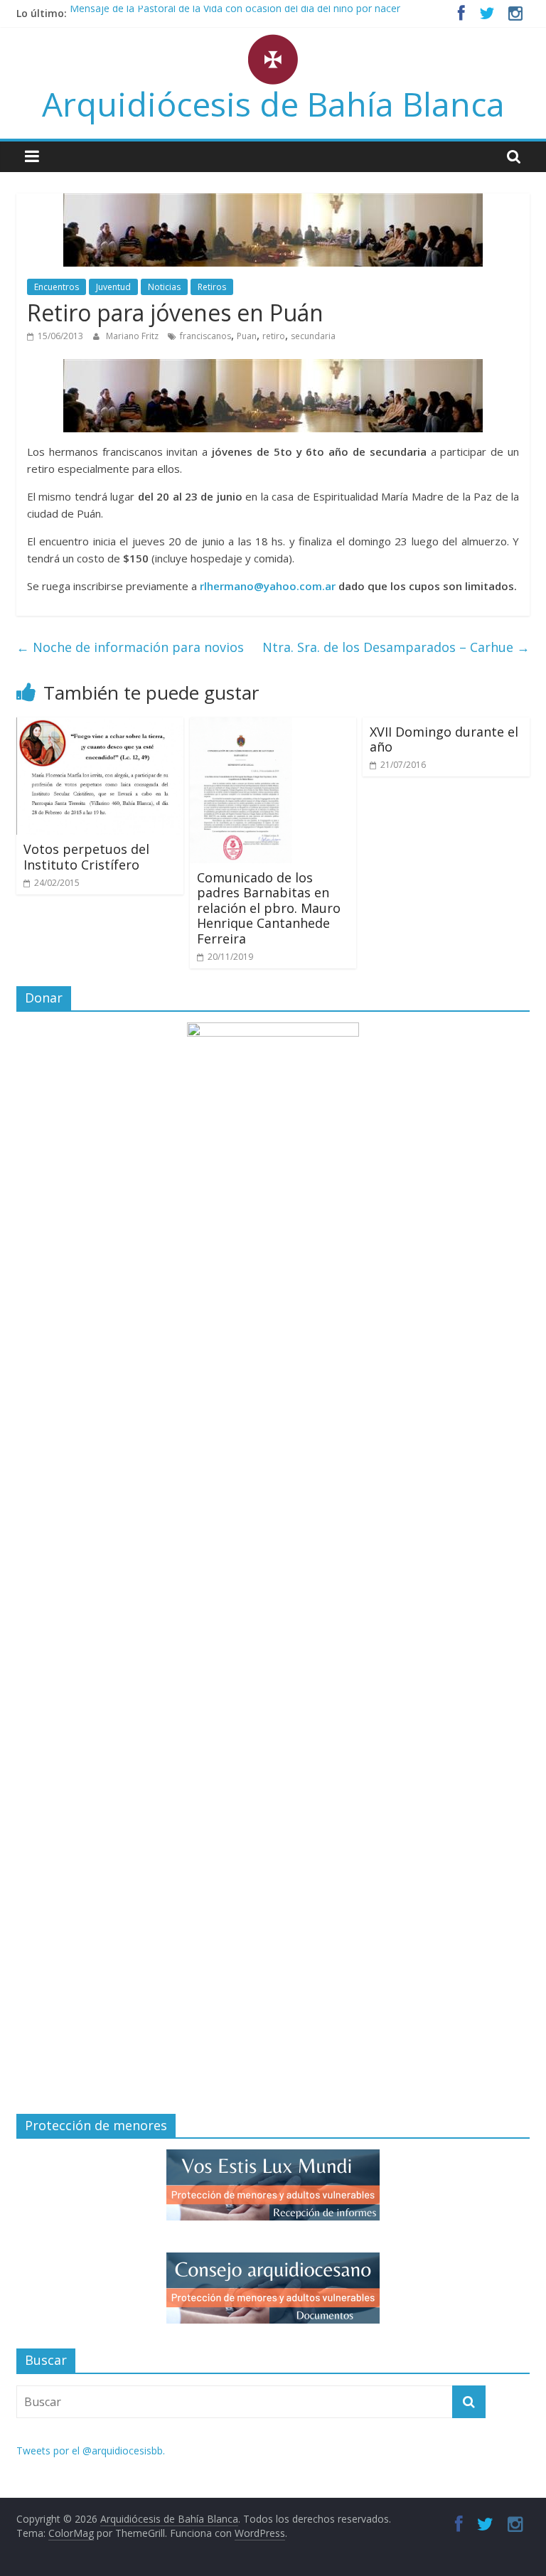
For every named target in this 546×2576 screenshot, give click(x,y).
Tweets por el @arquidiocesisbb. (91, 2451)
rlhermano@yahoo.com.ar (268, 586)
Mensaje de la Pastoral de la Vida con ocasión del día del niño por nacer (235, 13)
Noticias (164, 287)
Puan (247, 336)
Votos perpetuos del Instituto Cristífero (86, 857)
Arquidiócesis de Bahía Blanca (273, 104)
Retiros (212, 287)
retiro (274, 336)
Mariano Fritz (133, 336)
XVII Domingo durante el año (444, 739)
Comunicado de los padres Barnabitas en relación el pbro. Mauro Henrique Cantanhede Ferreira (269, 908)
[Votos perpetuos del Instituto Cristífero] (100, 726)
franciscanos (205, 336)
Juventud (113, 287)
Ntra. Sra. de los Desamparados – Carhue (396, 647)
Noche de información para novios (130, 647)
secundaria (313, 336)
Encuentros (57, 287)
